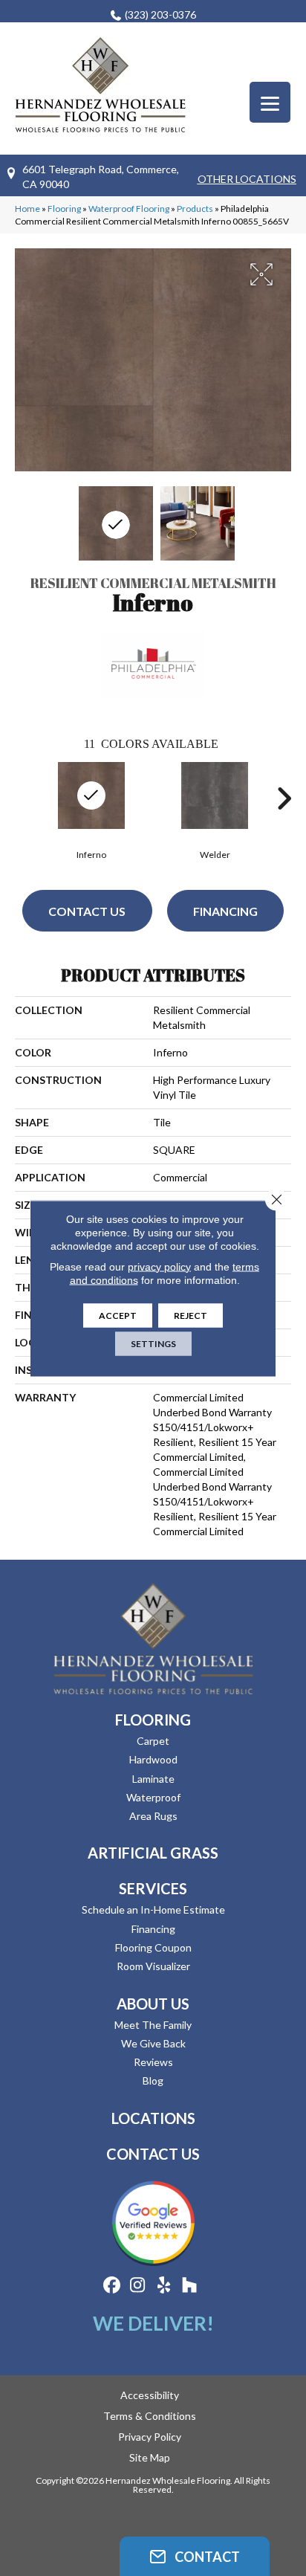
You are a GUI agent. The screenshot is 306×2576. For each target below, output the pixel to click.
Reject (191, 1315)
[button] (195, 2556)
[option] (215, 809)
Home (27, 209)
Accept (118, 1315)
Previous (22, 798)
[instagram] (138, 2286)
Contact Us (87, 911)
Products (195, 209)
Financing (225, 911)
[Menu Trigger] (270, 102)
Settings (153, 1343)
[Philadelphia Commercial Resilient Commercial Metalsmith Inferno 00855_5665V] (116, 523)
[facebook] (112, 2286)
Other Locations (247, 179)
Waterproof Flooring (129, 209)
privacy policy (159, 1266)
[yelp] (164, 2286)
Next (284, 798)
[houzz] (190, 2286)
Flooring (64, 209)
